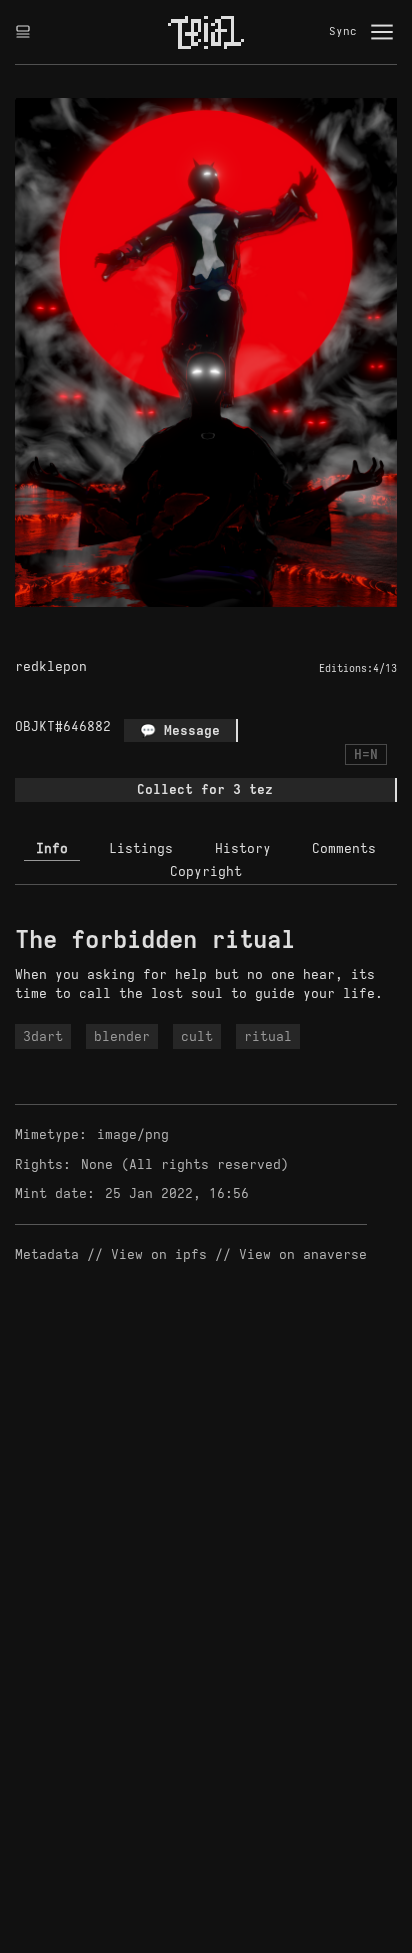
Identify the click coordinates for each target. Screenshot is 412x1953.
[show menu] (382, 32)
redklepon (51, 666)
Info (52, 848)
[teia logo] (206, 32)
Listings (141, 848)
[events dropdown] (23, 32)
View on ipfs (159, 1254)
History (243, 848)
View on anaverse (303, 1254)
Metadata (47, 1254)
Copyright (206, 871)
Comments (344, 848)
